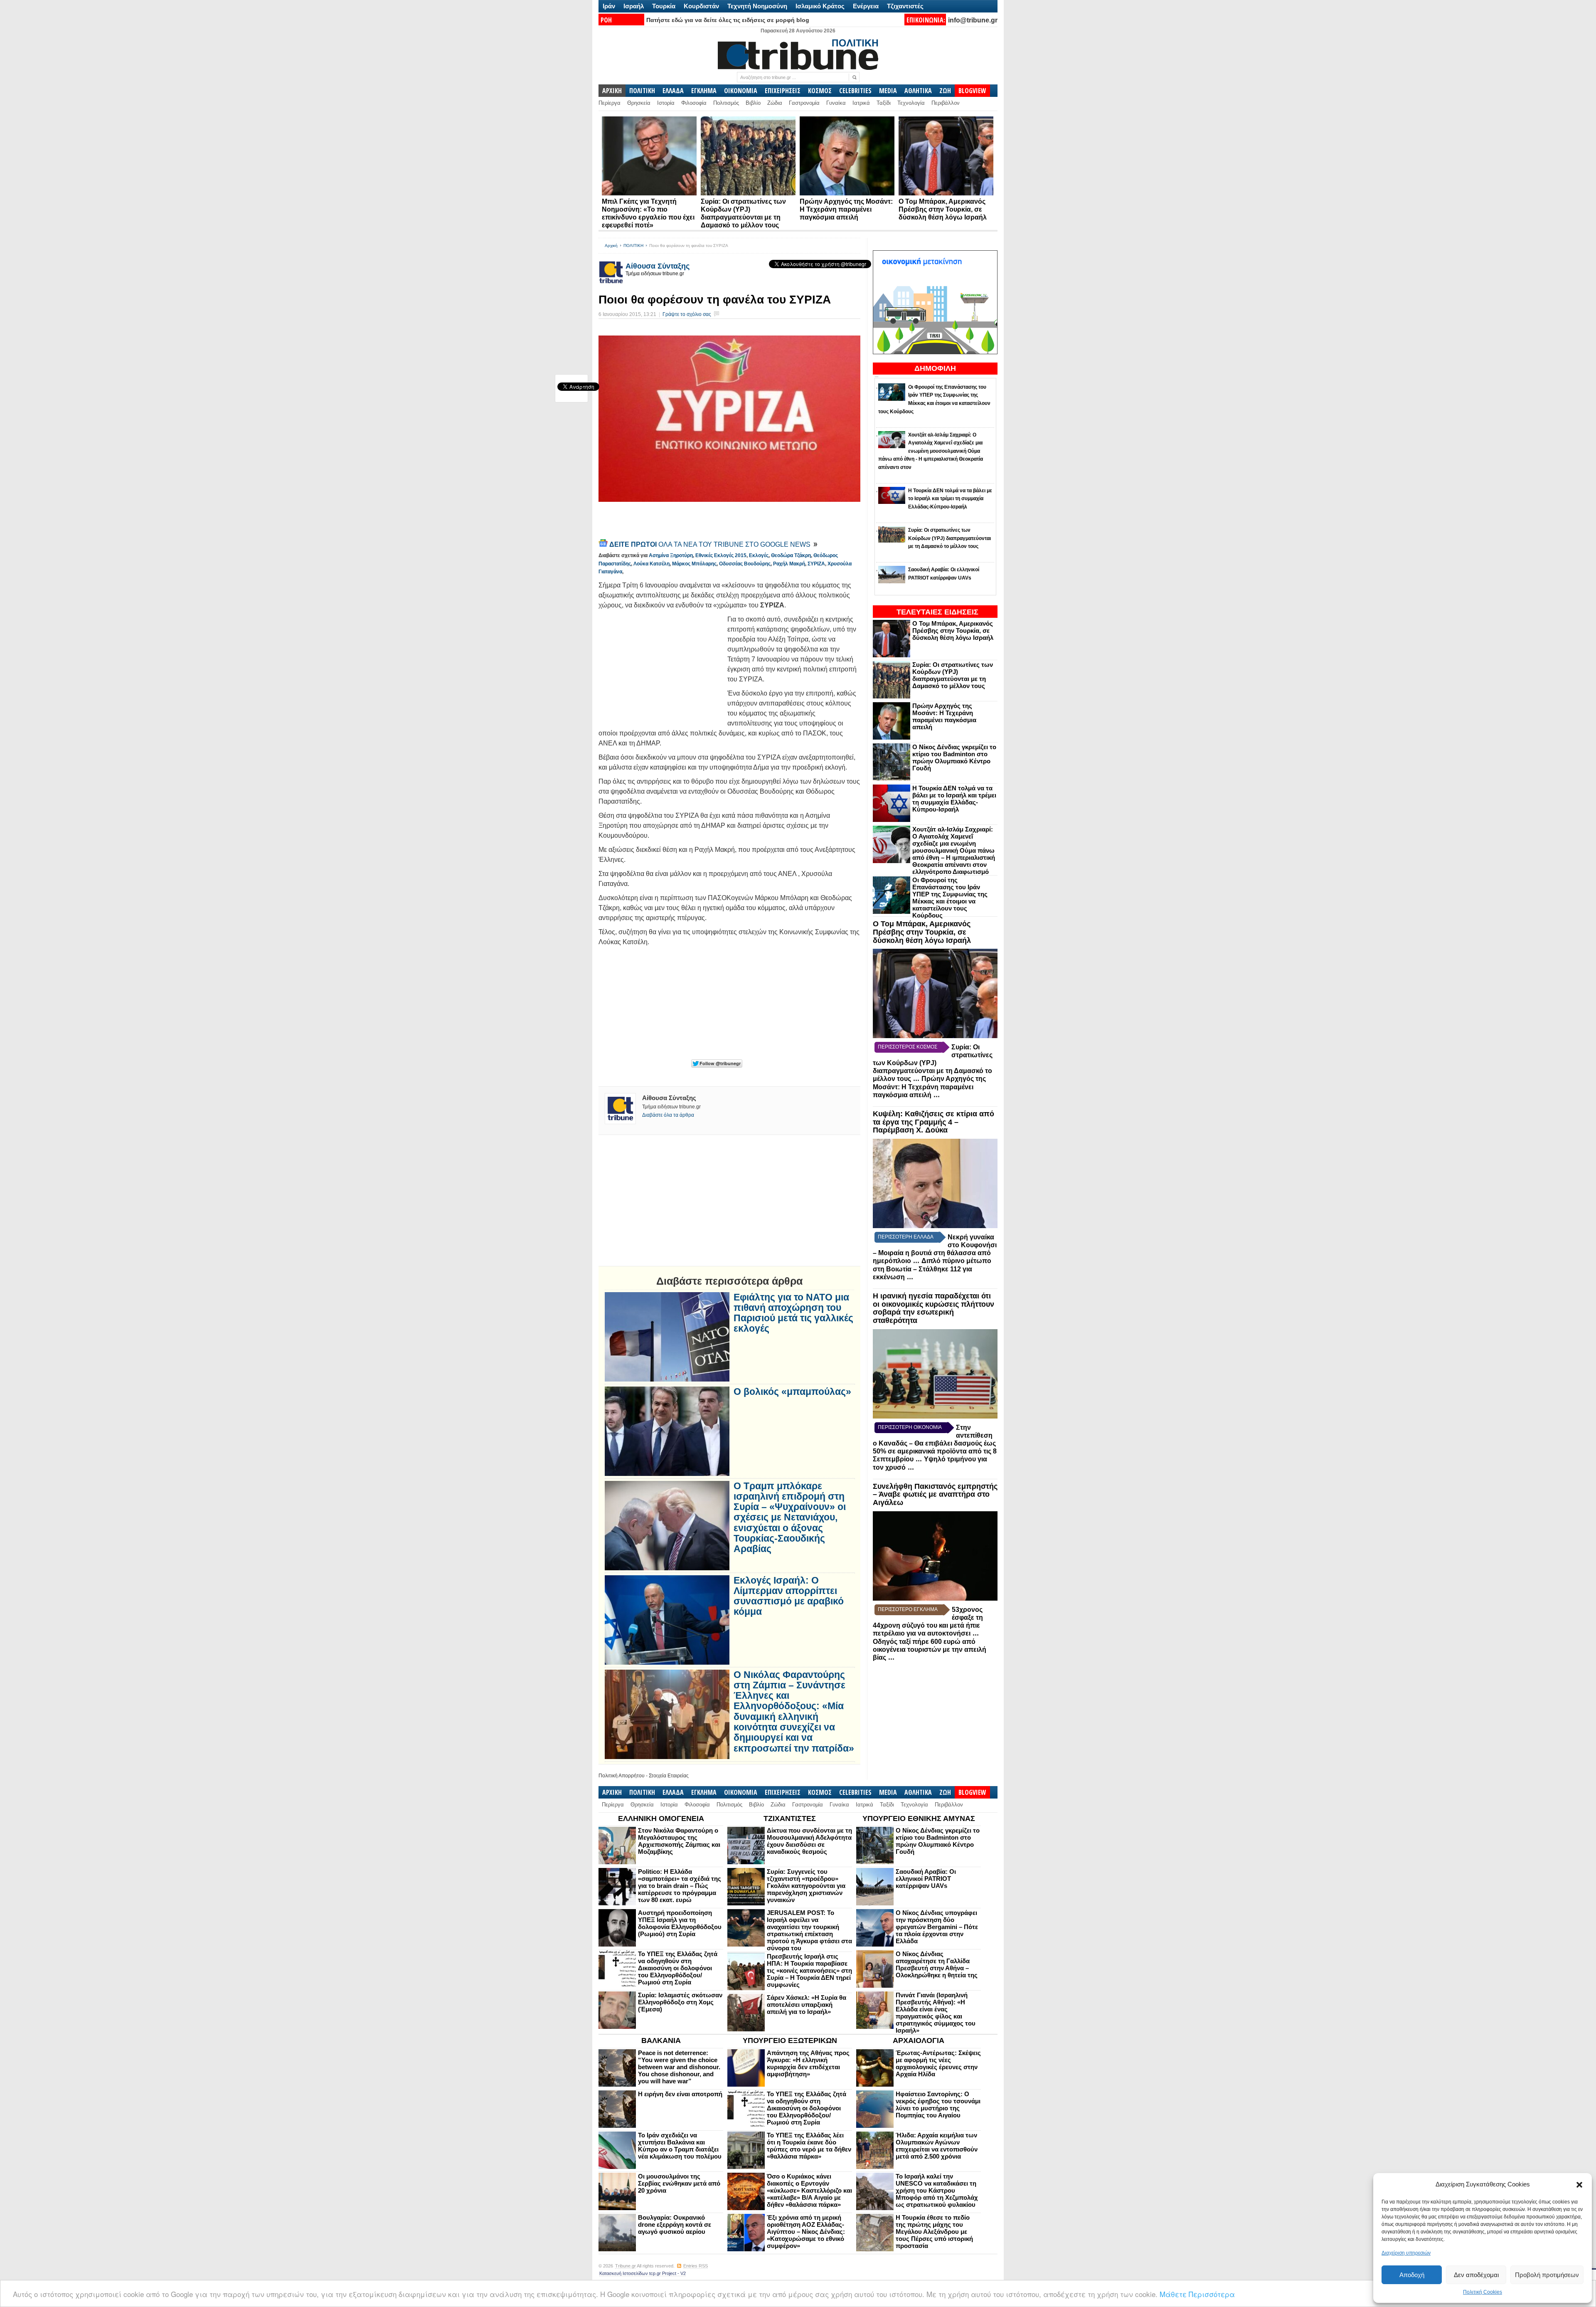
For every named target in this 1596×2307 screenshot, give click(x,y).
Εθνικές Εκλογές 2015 (721, 555)
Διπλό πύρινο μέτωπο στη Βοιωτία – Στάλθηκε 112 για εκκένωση (932, 1269)
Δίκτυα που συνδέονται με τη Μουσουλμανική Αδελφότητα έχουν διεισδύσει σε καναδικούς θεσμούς (809, 1841)
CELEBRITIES (855, 91)
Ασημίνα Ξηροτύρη (671, 555)
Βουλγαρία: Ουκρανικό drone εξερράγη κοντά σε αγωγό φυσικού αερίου (675, 2224)
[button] (1579, 2185)
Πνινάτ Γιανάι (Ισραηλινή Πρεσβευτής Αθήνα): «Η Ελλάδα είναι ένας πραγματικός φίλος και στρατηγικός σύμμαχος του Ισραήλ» (936, 2013)
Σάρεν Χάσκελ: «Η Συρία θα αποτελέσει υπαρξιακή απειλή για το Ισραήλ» (807, 2005)
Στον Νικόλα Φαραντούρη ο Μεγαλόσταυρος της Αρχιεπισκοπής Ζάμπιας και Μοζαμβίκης (679, 1841)
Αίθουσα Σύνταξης (658, 266)
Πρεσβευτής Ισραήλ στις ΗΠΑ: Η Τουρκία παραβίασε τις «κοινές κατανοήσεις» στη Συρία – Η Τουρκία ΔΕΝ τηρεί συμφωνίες (809, 1970)
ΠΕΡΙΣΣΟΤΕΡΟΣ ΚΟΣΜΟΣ (908, 1047)
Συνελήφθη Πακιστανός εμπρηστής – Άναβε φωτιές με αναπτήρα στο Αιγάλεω (935, 1495)
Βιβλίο (753, 103)
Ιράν (609, 6)
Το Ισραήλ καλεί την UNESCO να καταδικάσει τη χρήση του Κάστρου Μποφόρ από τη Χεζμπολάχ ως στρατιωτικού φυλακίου (937, 2190)
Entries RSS (696, 2266)
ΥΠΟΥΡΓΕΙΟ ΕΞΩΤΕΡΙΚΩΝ (790, 2041)
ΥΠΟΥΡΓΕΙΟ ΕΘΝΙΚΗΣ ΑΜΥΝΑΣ (919, 1818)
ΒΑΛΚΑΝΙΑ (661, 2041)
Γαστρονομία (804, 103)
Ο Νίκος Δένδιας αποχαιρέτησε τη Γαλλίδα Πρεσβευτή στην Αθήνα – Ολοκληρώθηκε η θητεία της (937, 1964)
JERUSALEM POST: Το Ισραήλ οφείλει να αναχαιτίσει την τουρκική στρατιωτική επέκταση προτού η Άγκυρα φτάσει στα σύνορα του (809, 1930)
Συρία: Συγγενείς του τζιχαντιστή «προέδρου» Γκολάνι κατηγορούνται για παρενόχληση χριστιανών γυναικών (806, 1886)
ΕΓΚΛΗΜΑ (704, 91)
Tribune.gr (626, 2266)
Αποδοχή (1412, 2275)
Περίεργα (610, 103)
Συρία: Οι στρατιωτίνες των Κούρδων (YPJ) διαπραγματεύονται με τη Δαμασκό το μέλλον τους (953, 675)
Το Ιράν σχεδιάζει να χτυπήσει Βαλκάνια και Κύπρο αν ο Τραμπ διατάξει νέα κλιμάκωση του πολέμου (680, 2146)
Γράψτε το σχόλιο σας (687, 314)
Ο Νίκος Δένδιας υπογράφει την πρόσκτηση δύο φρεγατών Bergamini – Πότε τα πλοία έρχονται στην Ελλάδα (937, 1927)
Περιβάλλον (946, 103)
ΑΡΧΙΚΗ (612, 91)
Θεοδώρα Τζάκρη (791, 555)
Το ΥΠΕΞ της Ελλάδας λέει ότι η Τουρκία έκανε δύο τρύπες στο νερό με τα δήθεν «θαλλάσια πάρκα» (809, 2146)
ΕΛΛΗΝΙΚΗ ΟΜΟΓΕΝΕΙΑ (661, 1818)
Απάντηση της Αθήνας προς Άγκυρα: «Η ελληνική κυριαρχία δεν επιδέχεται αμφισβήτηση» (808, 2063)
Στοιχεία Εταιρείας (669, 1776)
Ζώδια (775, 103)
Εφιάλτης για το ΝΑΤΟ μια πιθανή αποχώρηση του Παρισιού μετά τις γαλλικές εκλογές (793, 1313)
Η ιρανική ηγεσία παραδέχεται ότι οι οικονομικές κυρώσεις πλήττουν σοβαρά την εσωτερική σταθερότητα (933, 1308)
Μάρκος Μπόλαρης (694, 564)
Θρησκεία (639, 103)
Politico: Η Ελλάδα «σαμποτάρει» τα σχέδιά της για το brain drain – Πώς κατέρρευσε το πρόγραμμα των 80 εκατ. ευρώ (680, 1886)
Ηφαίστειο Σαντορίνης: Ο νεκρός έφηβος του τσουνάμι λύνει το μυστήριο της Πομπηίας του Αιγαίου (938, 2105)
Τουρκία (664, 6)
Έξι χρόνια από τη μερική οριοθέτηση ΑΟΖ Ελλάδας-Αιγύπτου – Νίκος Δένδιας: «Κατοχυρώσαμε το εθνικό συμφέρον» (806, 2232)
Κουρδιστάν (701, 6)
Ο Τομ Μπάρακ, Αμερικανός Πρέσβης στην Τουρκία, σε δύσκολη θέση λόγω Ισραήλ (943, 209)
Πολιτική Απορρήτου (622, 1776)
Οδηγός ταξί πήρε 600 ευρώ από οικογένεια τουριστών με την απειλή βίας (930, 1649)
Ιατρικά (861, 103)
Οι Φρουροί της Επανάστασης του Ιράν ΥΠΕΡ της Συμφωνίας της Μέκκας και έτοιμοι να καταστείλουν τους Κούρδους (950, 898)
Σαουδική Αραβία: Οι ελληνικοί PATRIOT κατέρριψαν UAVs (926, 1879)
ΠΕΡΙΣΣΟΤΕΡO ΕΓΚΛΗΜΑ (908, 1609)
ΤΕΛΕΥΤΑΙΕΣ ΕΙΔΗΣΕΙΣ (937, 612)
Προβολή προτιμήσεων (1547, 2275)
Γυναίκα (836, 103)
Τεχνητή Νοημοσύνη (757, 6)
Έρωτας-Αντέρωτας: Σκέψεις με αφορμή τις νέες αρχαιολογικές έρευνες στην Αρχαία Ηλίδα (938, 2063)
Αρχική (611, 246)
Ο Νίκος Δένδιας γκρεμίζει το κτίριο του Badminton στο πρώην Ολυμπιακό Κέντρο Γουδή (954, 757)
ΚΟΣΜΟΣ (820, 91)
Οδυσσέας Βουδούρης (745, 564)
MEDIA (888, 91)
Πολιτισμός (726, 103)
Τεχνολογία (911, 103)
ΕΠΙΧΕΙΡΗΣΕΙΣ (783, 91)
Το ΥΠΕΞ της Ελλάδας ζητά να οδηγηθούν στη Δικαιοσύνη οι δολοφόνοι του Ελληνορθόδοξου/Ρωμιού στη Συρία (678, 1968)
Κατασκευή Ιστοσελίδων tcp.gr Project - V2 (643, 2273)
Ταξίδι (884, 103)
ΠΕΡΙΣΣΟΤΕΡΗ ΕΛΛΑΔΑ (906, 1237)
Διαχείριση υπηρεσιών (1406, 2253)
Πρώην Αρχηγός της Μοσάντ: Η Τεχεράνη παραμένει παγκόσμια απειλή (846, 209)
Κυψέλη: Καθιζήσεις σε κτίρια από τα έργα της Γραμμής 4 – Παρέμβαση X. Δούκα (933, 1122)
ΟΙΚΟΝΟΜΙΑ (741, 91)
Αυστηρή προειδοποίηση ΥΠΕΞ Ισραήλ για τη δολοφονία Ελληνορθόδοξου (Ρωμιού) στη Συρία (680, 1923)
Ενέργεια (866, 6)
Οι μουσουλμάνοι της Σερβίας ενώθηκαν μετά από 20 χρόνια (679, 2183)
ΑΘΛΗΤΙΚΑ (918, 91)
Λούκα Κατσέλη (651, 564)
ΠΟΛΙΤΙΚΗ (642, 91)
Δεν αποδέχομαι (1476, 2275)
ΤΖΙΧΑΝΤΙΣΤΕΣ (790, 1818)
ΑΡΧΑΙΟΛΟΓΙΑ (919, 2041)
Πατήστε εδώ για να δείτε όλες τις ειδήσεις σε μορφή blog (728, 20)
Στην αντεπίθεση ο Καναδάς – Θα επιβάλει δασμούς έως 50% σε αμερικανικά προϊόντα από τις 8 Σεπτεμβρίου (935, 1443)
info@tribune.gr (973, 20)
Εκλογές (759, 555)
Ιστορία (666, 103)
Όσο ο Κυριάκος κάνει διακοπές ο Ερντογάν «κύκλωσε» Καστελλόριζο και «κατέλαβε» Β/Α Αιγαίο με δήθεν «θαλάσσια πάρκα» (809, 2190)
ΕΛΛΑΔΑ (673, 91)
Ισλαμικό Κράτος (820, 6)
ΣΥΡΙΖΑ (816, 564)
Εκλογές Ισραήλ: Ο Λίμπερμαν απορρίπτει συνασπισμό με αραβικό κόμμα (789, 1596)
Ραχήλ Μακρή (789, 564)
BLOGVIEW (972, 91)
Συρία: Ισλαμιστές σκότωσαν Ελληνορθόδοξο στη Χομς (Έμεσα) (680, 2002)
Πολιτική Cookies (1483, 2292)
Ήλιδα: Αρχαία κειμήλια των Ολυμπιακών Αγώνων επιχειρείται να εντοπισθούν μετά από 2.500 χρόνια (937, 2146)
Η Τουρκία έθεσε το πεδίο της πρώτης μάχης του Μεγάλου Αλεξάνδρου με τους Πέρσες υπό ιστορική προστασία (934, 2232)
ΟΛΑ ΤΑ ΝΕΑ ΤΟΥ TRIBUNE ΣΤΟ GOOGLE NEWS (711, 544)
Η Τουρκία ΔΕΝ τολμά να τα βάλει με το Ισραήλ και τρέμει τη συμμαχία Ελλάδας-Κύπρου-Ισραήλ (954, 799)
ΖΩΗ (945, 91)
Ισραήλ (634, 6)
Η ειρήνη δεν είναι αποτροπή (680, 2094)
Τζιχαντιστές (905, 6)
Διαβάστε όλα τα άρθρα (668, 1115)
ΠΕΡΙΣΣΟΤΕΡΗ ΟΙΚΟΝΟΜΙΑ (910, 1427)
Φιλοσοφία (694, 103)
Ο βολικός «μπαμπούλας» (792, 1392)
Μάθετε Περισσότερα (1197, 2294)
